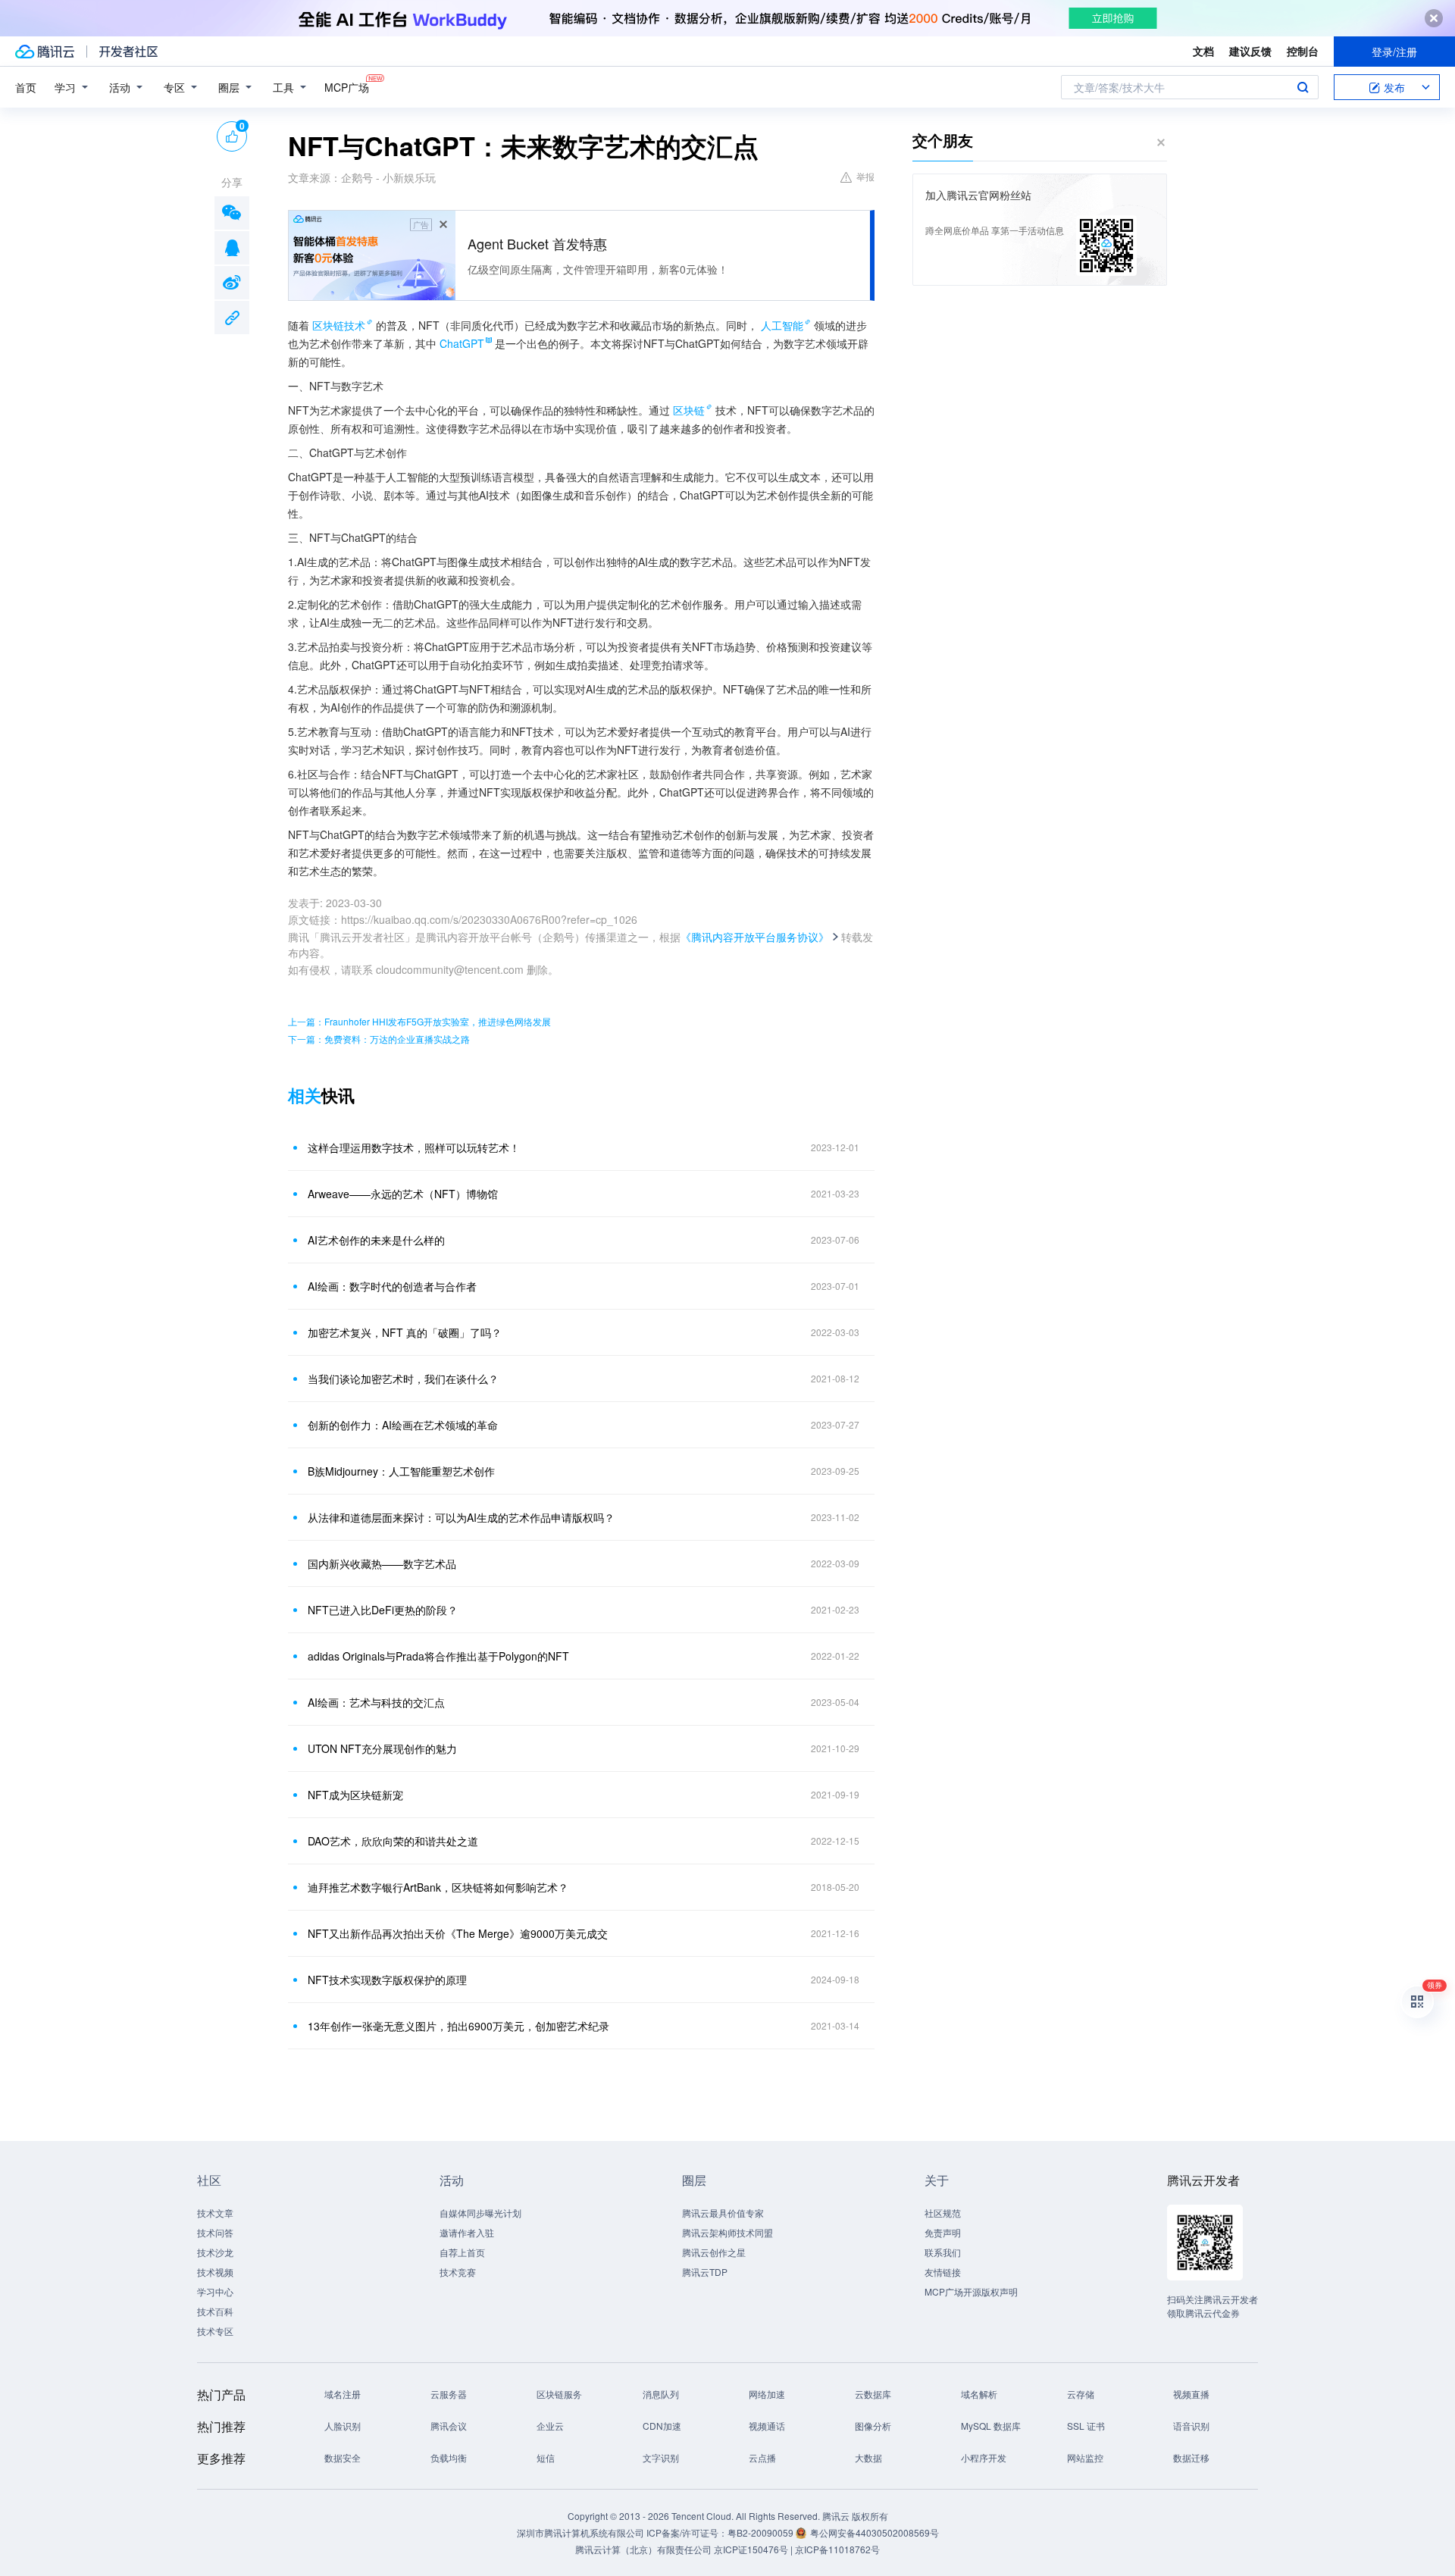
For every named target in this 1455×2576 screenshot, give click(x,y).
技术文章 (215, 2213)
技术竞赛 (458, 2272)
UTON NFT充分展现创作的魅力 (382, 1748)
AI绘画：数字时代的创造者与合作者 (392, 1286)
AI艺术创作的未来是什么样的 (376, 1240)
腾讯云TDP (705, 2272)
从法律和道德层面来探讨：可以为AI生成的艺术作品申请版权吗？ (461, 1517)
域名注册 (343, 2394)
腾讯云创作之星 (714, 2252)
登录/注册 (1394, 52)
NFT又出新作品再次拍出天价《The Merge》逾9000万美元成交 (458, 1933)
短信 (546, 2457)
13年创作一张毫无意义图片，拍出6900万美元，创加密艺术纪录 (458, 2026)
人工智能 (782, 325)
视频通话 (767, 2426)
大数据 (868, 2457)
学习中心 (215, 2291)
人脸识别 (343, 2426)
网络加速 (767, 2394)
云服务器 (449, 2394)
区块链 (689, 410)
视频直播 (1191, 2394)
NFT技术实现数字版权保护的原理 (387, 1980)
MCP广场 (347, 87)
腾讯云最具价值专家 (723, 2213)
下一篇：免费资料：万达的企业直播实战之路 (379, 1039)
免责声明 (943, 2232)
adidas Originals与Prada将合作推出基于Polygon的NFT (438, 1656)
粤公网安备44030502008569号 (875, 2532)
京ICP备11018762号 (837, 2549)
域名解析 (979, 2394)
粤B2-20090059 (762, 2532)
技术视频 (215, 2272)
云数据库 (873, 2394)
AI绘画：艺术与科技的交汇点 (376, 1702)
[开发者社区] (128, 52)
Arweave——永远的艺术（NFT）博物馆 (403, 1194)
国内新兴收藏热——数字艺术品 (382, 1563)
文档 (1203, 51)
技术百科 (215, 2311)
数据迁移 (1191, 2457)
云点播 (762, 2457)
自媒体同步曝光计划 (480, 2213)
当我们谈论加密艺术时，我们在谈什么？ (403, 1379)
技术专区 (215, 2331)
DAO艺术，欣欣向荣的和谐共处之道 (393, 1841)
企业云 (550, 2426)
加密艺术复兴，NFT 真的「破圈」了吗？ (405, 1332)
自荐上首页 (462, 2252)
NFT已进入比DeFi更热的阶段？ (383, 1610)
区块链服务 (559, 2394)
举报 (865, 176)
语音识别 (1191, 2426)
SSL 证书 (1086, 2426)
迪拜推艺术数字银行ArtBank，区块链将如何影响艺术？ (438, 1887)
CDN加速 (662, 2426)
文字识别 (661, 2457)
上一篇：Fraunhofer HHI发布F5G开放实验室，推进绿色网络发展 (419, 1021)
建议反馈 (1250, 51)
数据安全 (343, 2457)
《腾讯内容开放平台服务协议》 (755, 937)
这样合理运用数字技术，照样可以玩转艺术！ (414, 1147)
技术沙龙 (215, 2252)
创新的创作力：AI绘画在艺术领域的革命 (403, 1425)
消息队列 (661, 2394)
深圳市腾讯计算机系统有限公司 (580, 2532)
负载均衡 (449, 2457)
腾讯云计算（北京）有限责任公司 (643, 2549)
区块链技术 (339, 325)
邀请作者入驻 (467, 2232)
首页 (26, 87)
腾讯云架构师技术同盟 (727, 2232)
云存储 (1081, 2394)
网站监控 (1085, 2457)
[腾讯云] (45, 52)
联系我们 (943, 2252)
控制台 (1303, 51)
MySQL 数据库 (991, 2426)
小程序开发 (984, 2457)
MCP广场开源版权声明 (971, 2291)
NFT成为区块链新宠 (355, 1795)
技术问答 (215, 2232)
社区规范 (943, 2213)
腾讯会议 (449, 2426)
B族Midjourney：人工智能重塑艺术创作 (401, 1471)
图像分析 (873, 2426)
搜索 (1303, 87)
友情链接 (943, 2272)
